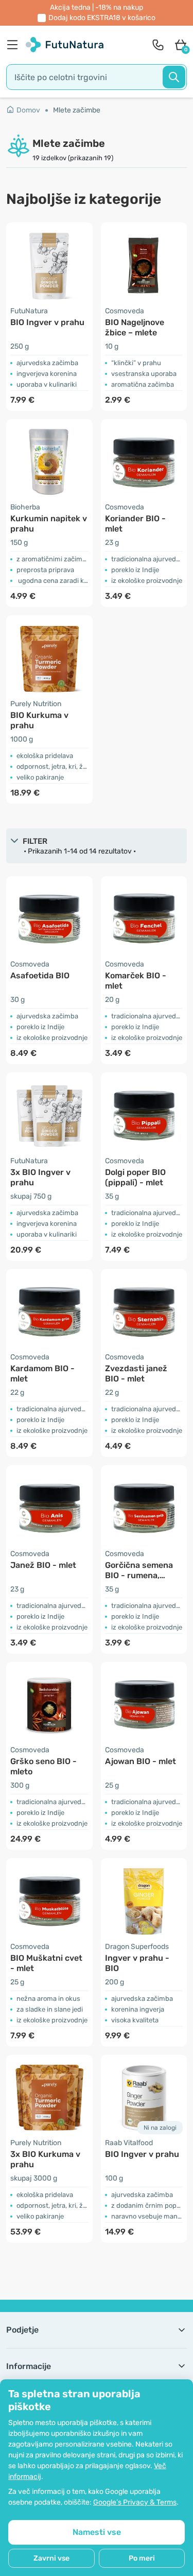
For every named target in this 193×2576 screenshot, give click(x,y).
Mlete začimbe (77, 110)
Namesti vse (97, 2532)
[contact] (158, 45)
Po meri (142, 2558)
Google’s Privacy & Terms (135, 2502)
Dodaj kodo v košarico (102, 18)
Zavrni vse (51, 2558)
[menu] (15, 45)
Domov (28, 110)
